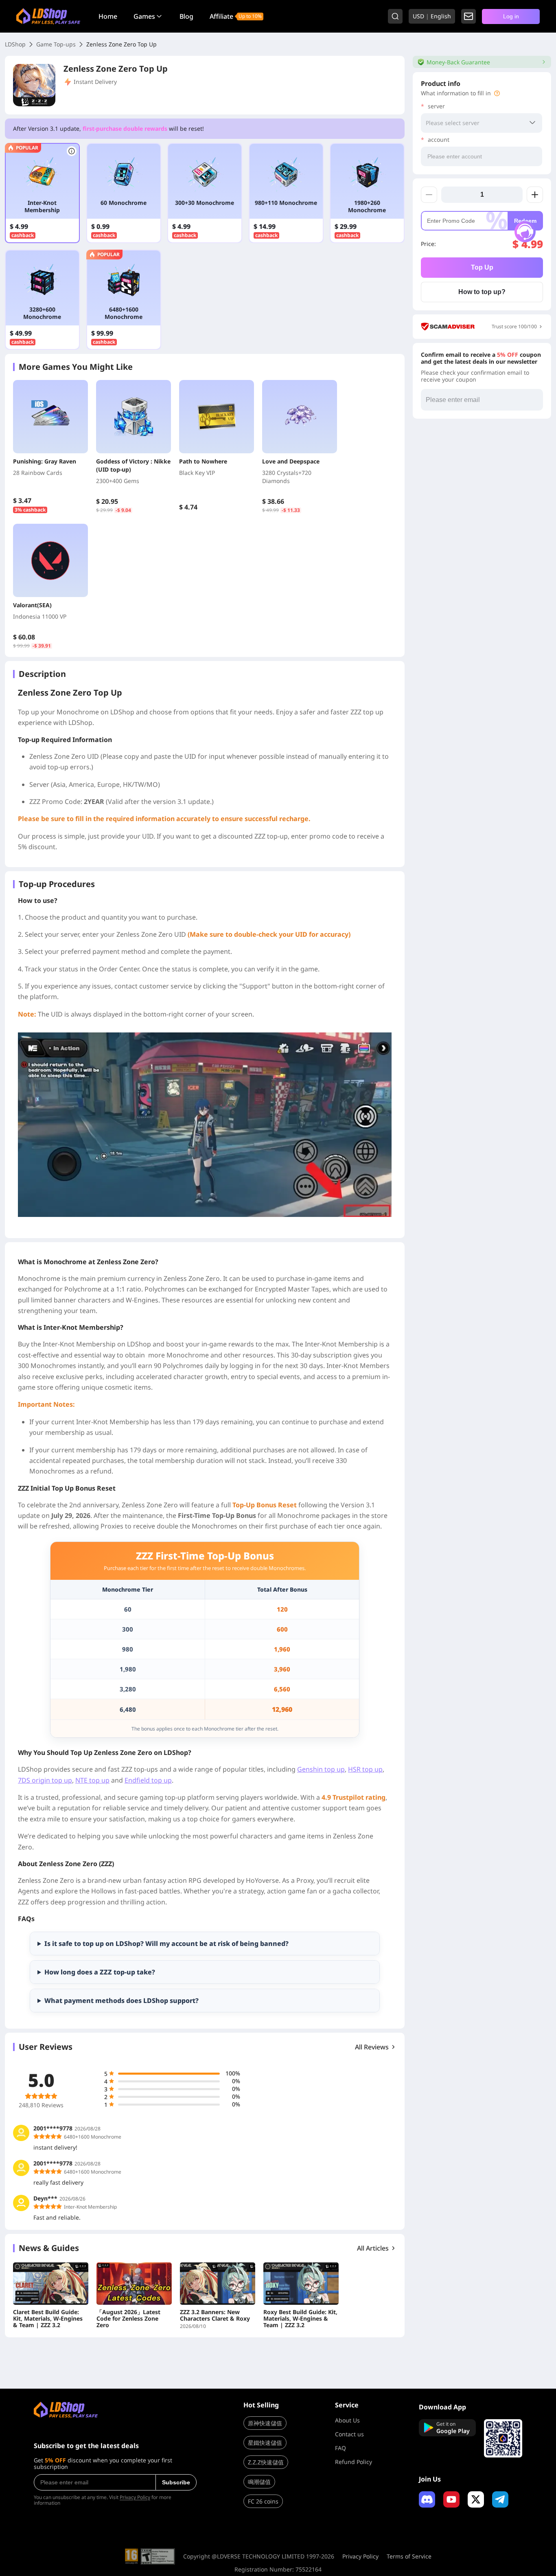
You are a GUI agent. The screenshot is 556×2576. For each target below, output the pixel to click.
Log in (511, 16)
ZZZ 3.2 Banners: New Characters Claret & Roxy (215, 2315)
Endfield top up (148, 1780)
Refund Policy (354, 2462)
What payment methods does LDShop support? (121, 2001)
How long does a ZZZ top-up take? (100, 1972)
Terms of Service (409, 2556)
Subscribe (176, 2482)
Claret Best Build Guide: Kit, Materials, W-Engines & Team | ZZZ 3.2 (48, 2319)
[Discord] (427, 2499)
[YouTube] (451, 2499)
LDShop (15, 44)
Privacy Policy (135, 2497)
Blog (186, 16)
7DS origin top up (45, 1780)
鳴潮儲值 (259, 2482)
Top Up (482, 267)
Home (108, 16)
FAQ (340, 2448)
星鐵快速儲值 (265, 2443)
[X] (476, 2499)
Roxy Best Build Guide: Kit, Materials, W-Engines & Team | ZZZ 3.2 (300, 2319)
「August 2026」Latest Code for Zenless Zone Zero (128, 2319)
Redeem (525, 221)
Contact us (349, 2434)
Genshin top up (321, 1769)
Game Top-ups (56, 44)
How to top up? (482, 292)
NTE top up (92, 1780)
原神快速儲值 (265, 2423)
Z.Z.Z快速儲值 (266, 2462)
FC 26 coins (263, 2501)
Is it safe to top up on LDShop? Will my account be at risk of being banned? (166, 1944)
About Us (347, 2420)
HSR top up (365, 1769)
